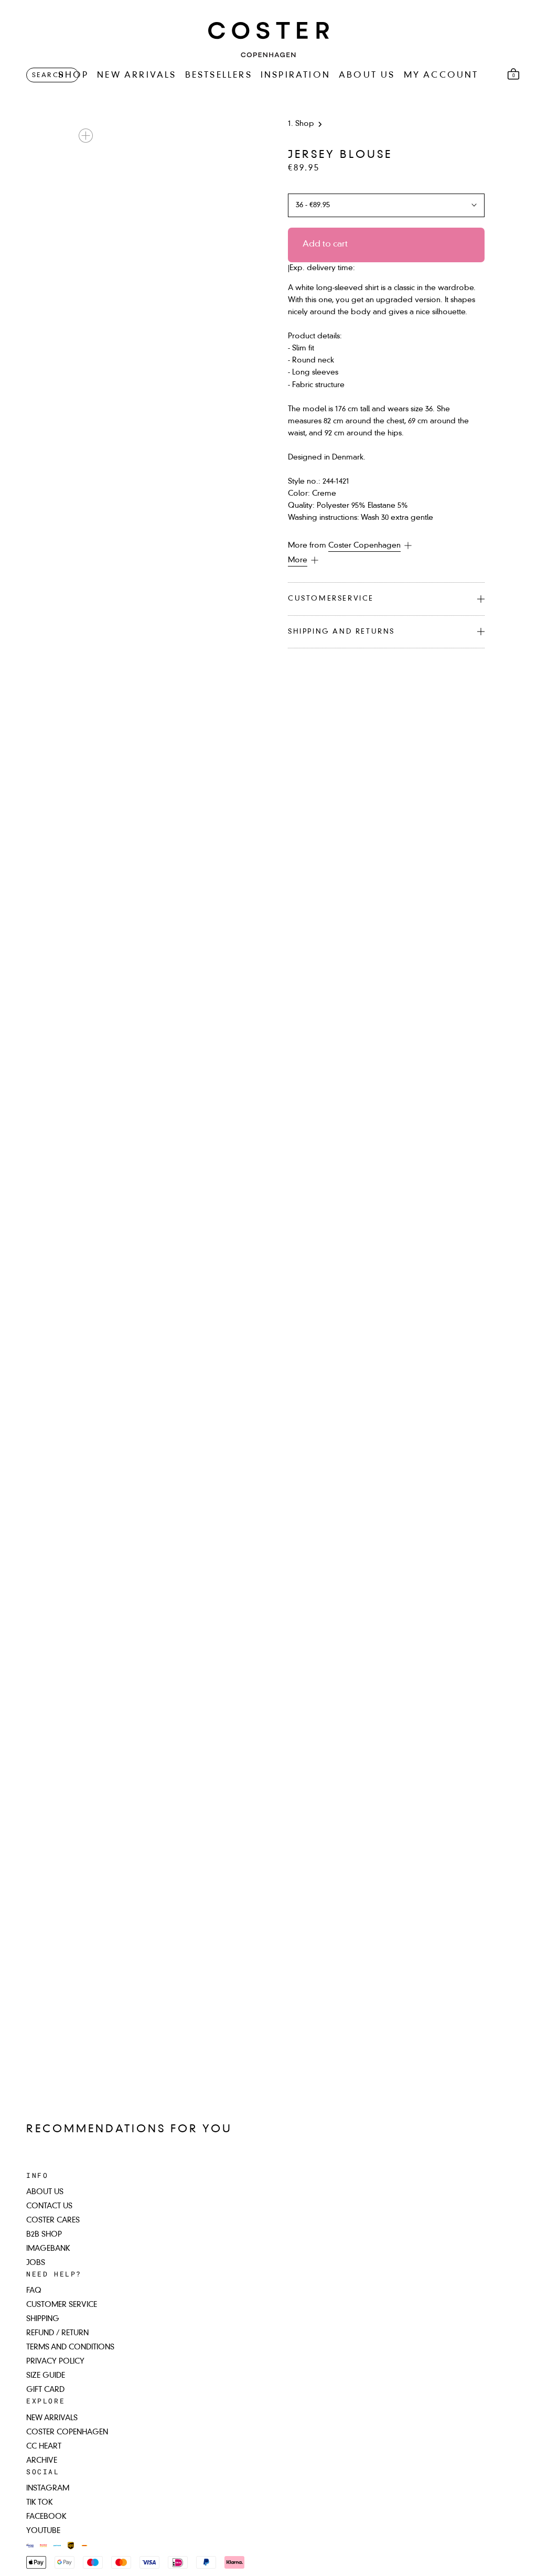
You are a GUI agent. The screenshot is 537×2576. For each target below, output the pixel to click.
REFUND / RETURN (57, 2333)
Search (48, 76)
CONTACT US (49, 2206)
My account (441, 76)
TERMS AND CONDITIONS (70, 2347)
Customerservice (331, 599)
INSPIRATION (296, 76)
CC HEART (44, 2446)
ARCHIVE (42, 2461)
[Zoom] (86, 136)
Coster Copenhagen (364, 546)
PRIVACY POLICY (55, 2361)
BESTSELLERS (219, 76)
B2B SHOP (44, 2235)
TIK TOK (40, 2503)
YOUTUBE (43, 2531)
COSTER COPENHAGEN (67, 2432)
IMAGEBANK (48, 2249)
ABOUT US (367, 76)
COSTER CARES (53, 2220)
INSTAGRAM (48, 2488)
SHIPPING (43, 2319)
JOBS (36, 2263)
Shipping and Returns (341, 632)
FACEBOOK (46, 2517)
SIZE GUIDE (46, 2376)
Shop (305, 124)
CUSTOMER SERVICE (62, 2305)
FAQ (34, 2291)
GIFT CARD (45, 2390)
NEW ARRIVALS (137, 76)
